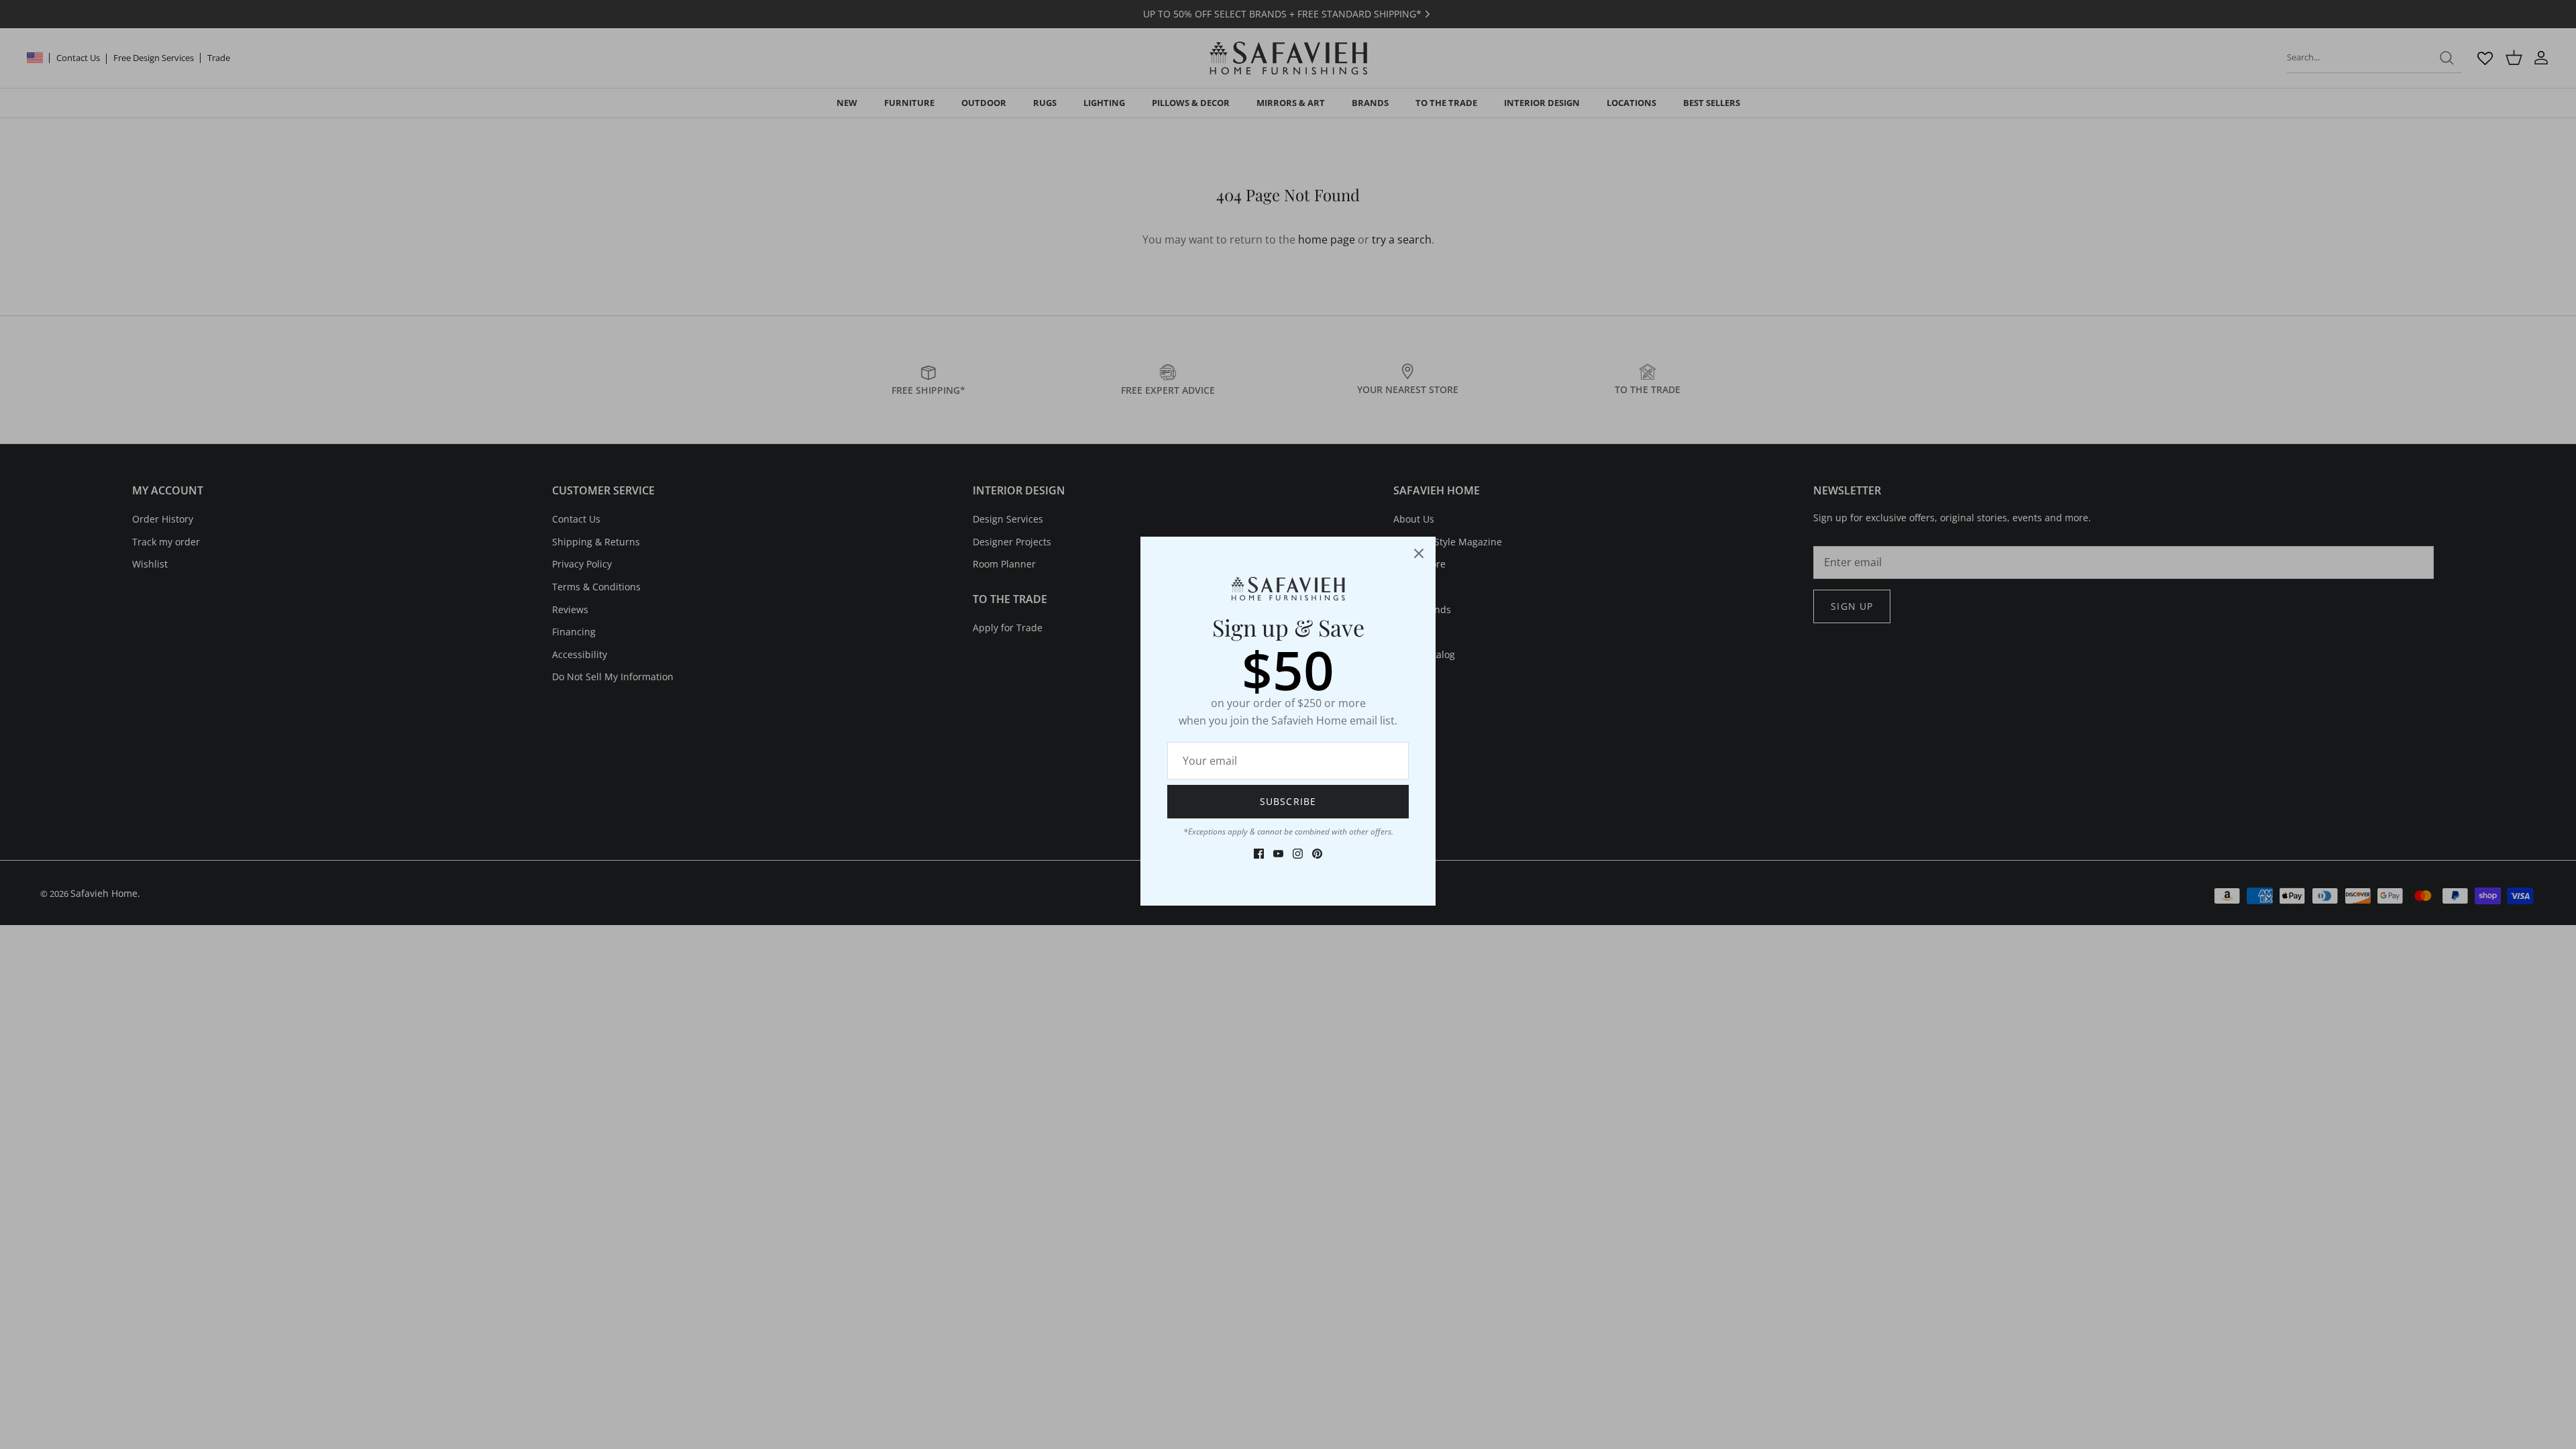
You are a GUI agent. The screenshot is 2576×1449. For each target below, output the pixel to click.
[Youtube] (1278, 854)
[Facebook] (1259, 854)
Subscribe (1288, 801)
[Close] (1419, 553)
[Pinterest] (1317, 854)
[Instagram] (1298, 854)
